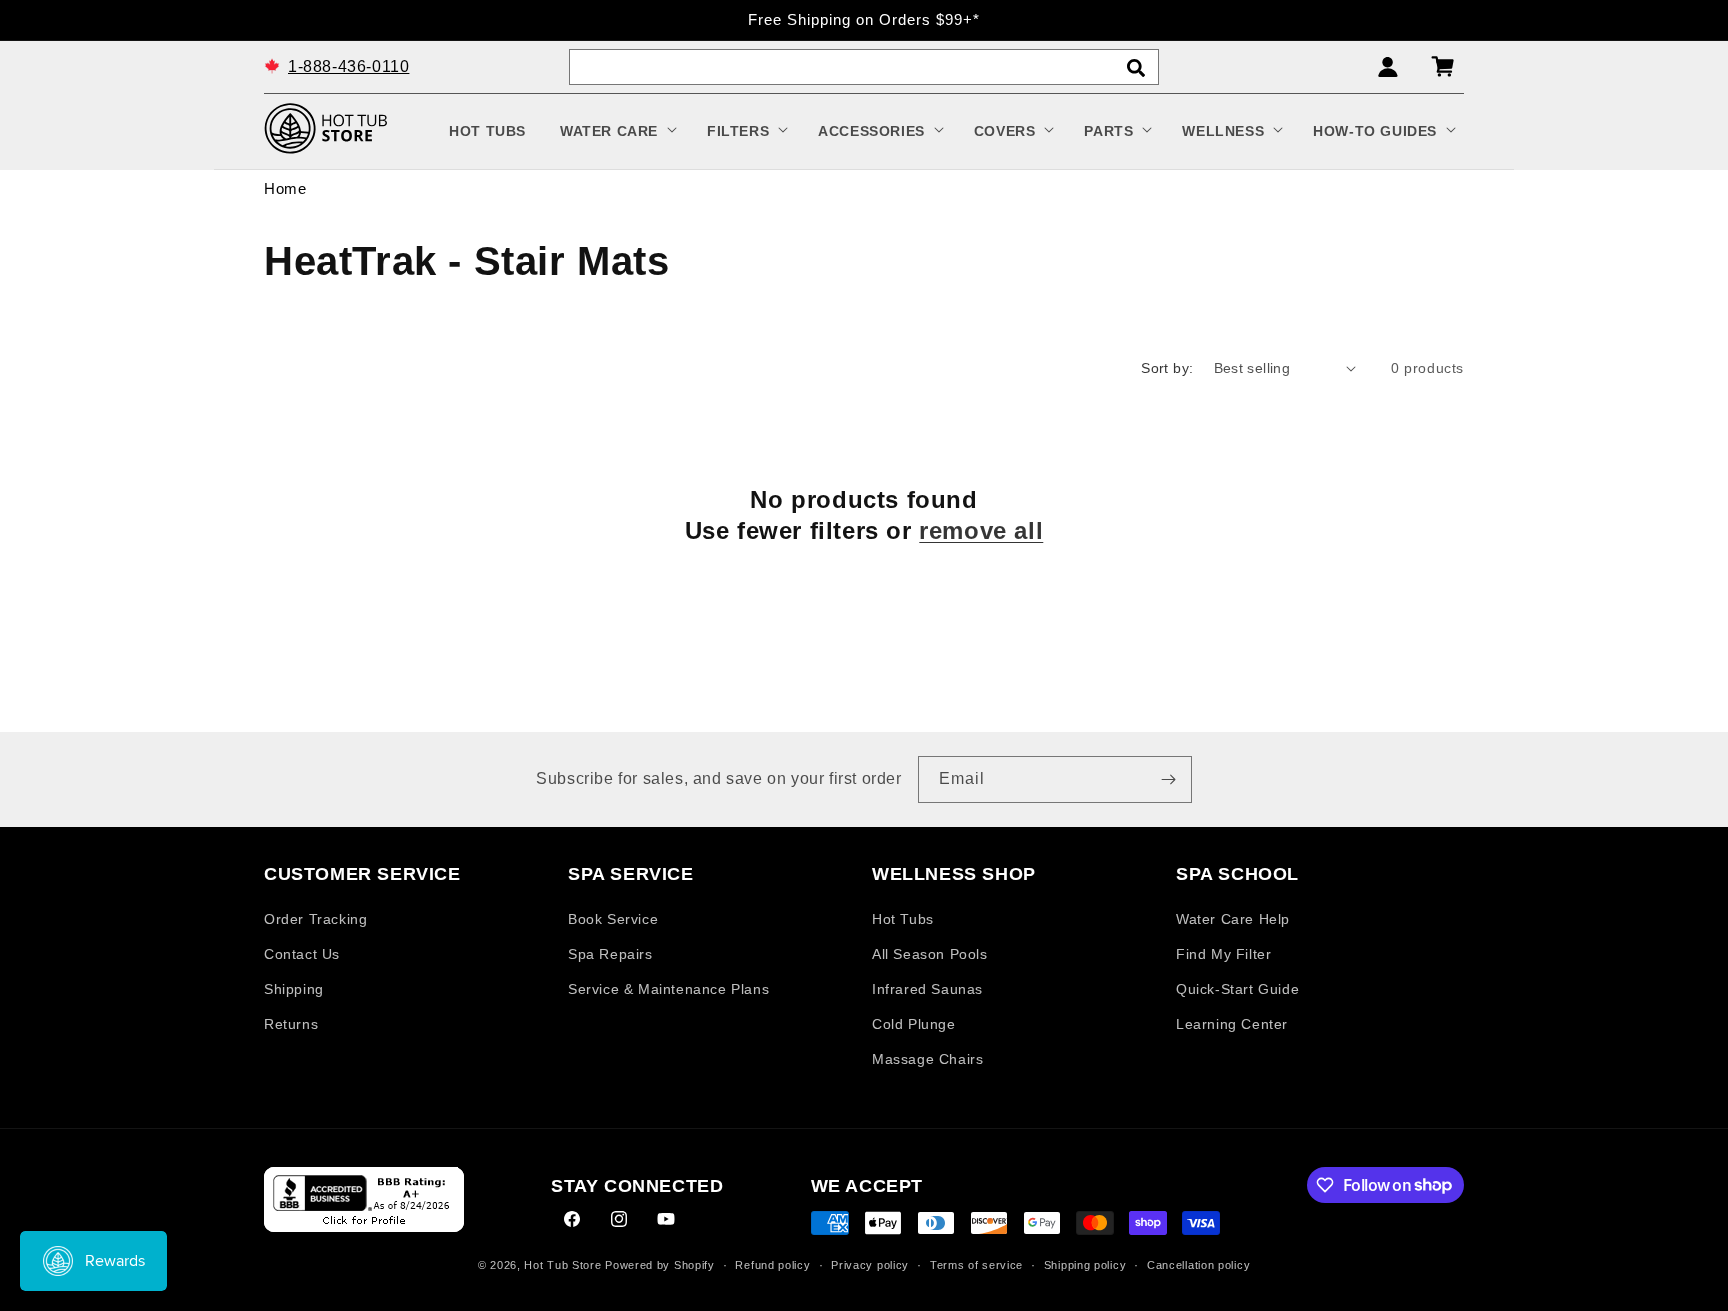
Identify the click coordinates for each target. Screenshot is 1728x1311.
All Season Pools (930, 954)
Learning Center (1232, 1024)
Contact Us (302, 954)
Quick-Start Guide (1237, 989)
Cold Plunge (914, 1024)
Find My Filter (1223, 954)
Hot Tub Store (562, 1265)
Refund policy (772, 1265)
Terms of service (976, 1265)
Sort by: (1167, 368)
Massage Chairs (927, 1059)
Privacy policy (870, 1265)
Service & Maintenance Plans (668, 989)
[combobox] (864, 67)
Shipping (294, 989)
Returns (291, 1024)
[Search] (1136, 68)
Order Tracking (315, 919)
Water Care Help (1233, 919)
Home (285, 188)
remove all (981, 530)
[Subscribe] (1169, 779)
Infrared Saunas (927, 989)
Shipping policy (1085, 1265)
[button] (616, 131)
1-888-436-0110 (348, 65)
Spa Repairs (610, 954)
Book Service (613, 919)
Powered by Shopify (660, 1265)
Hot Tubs (903, 919)
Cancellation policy (1198, 1265)
